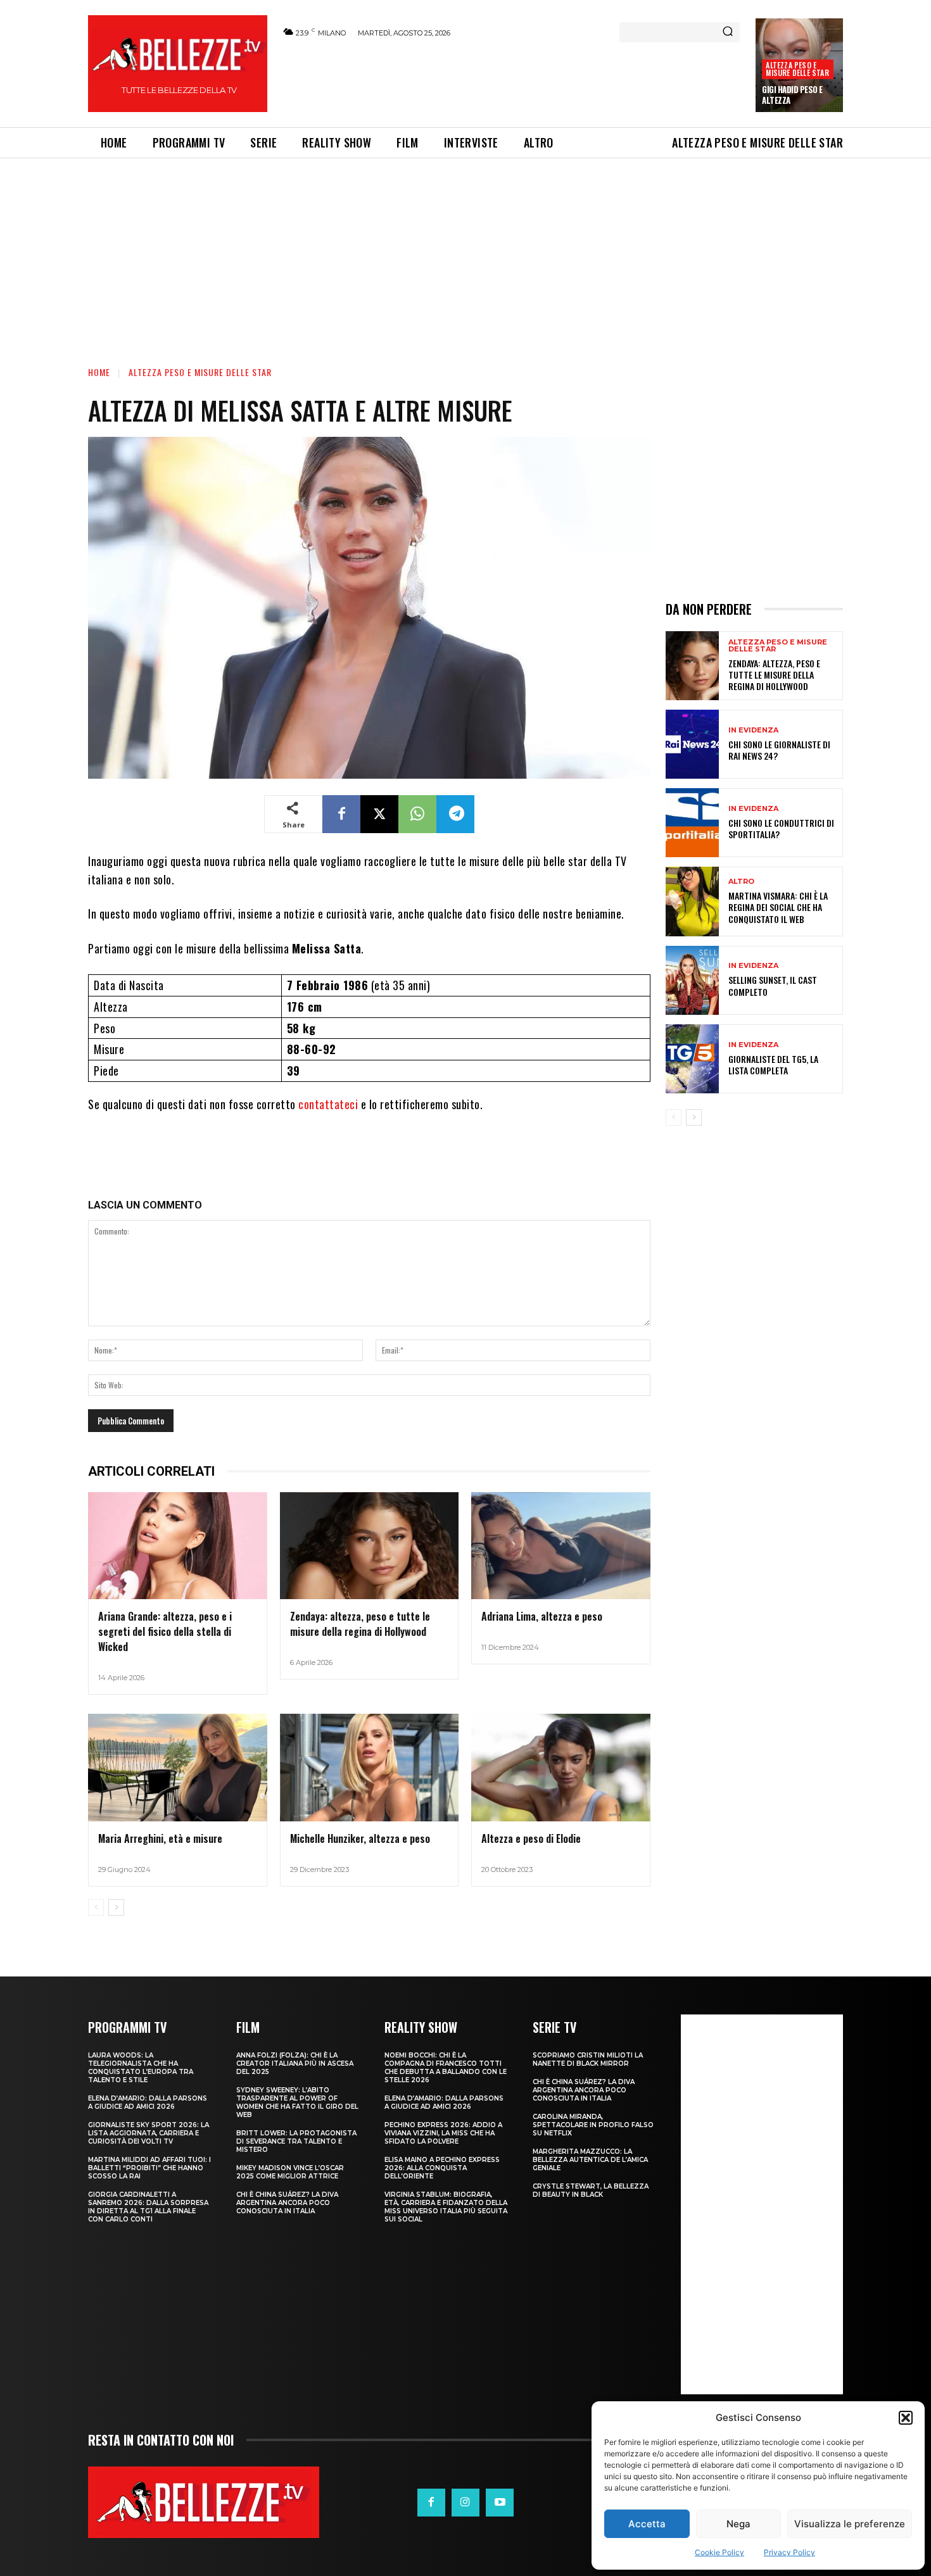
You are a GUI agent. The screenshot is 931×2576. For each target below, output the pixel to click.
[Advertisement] (510, 80)
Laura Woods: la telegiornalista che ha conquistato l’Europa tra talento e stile (141, 2068)
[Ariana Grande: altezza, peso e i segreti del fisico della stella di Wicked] (178, 1546)
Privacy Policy (789, 2552)
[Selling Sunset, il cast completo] (692, 980)
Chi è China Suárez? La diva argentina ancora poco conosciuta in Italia (287, 2203)
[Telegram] (455, 814)
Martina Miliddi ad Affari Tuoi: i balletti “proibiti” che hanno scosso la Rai (149, 2168)
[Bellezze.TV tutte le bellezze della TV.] (204, 2502)
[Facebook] (341, 814)
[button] (906, 2418)
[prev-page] (96, 1907)
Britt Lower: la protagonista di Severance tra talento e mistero (296, 2141)
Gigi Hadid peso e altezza (792, 95)
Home (99, 372)
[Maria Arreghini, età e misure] (178, 1768)
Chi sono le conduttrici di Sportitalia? (781, 828)
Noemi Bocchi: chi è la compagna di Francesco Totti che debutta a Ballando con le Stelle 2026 (446, 2068)
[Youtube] (500, 2503)
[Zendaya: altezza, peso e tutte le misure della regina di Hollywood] (370, 1546)
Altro (741, 882)
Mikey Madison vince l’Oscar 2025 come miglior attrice (290, 2172)
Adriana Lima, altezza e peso (542, 1616)
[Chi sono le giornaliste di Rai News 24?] (692, 744)
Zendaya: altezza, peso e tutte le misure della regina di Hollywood (360, 1624)
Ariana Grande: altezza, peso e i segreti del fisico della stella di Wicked (165, 1631)
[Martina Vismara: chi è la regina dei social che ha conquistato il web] (692, 901)
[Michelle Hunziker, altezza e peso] (370, 1768)
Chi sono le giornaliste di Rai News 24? (779, 750)
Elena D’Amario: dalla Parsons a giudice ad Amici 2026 (148, 2102)
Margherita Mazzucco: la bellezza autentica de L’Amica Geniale (590, 2160)
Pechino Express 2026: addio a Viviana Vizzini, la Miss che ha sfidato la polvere (443, 2133)
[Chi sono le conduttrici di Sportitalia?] (692, 823)
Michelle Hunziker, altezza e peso (360, 1838)
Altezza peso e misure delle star (797, 69)
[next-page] (116, 1907)
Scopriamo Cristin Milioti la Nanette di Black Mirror (588, 2059)
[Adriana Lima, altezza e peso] (561, 1546)
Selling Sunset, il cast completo (773, 985)
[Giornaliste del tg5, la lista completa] (692, 1059)
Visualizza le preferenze (850, 2524)
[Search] (728, 32)
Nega (738, 2524)
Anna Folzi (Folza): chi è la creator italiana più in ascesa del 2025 (295, 2064)
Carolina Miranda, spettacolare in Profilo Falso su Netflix (593, 2125)
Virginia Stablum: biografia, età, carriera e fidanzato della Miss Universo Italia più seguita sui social (446, 2207)
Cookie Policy (719, 2552)
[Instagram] (465, 2503)
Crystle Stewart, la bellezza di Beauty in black (591, 2190)
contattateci (330, 1104)
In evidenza (753, 730)
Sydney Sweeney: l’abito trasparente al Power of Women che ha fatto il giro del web (297, 2102)
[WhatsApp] (417, 814)
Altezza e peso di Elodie (531, 1838)
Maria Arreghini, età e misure (160, 1838)
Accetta (647, 2524)
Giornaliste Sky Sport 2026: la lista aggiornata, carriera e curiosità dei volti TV (149, 2133)
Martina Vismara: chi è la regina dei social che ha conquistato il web (778, 907)
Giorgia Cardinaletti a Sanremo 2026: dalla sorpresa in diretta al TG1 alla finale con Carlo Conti (148, 2207)
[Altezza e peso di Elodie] (561, 1768)
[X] (379, 814)
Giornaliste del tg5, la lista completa (773, 1065)
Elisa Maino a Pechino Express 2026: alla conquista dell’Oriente (442, 2168)
